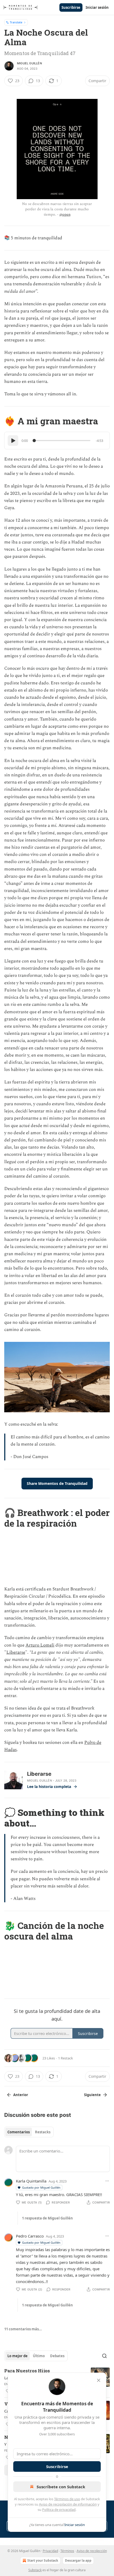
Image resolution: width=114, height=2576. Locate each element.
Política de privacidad (59, 2510)
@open (65, 214)
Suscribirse (71, 7)
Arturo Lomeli (40, 1645)
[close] (99, 2380)
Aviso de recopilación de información (68, 2504)
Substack (35, 2570)
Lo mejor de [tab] (17, 2356)
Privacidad (50, 2551)
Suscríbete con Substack (61, 2487)
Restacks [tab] (43, 2132)
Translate (16, 22)
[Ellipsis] (107, 2181)
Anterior (21, 2095)
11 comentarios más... (23, 2329)
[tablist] (29, 2132)
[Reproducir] (13, 441)
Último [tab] (39, 2356)
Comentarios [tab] (19, 2132)
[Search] (104, 2356)
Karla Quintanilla (31, 2181)
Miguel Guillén (29, 63)
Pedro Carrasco (30, 2236)
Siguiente (92, 2095)
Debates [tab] (57, 2356)
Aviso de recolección (92, 2551)
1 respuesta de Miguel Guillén (47, 2218)
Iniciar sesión (97, 7)
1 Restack (65, 2058)
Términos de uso (67, 2499)
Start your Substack (43, 2560)
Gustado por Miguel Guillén (41, 2187)
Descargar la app (78, 2560)
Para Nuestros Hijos (27, 2371)
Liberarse (16, 1652)
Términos (67, 2551)
